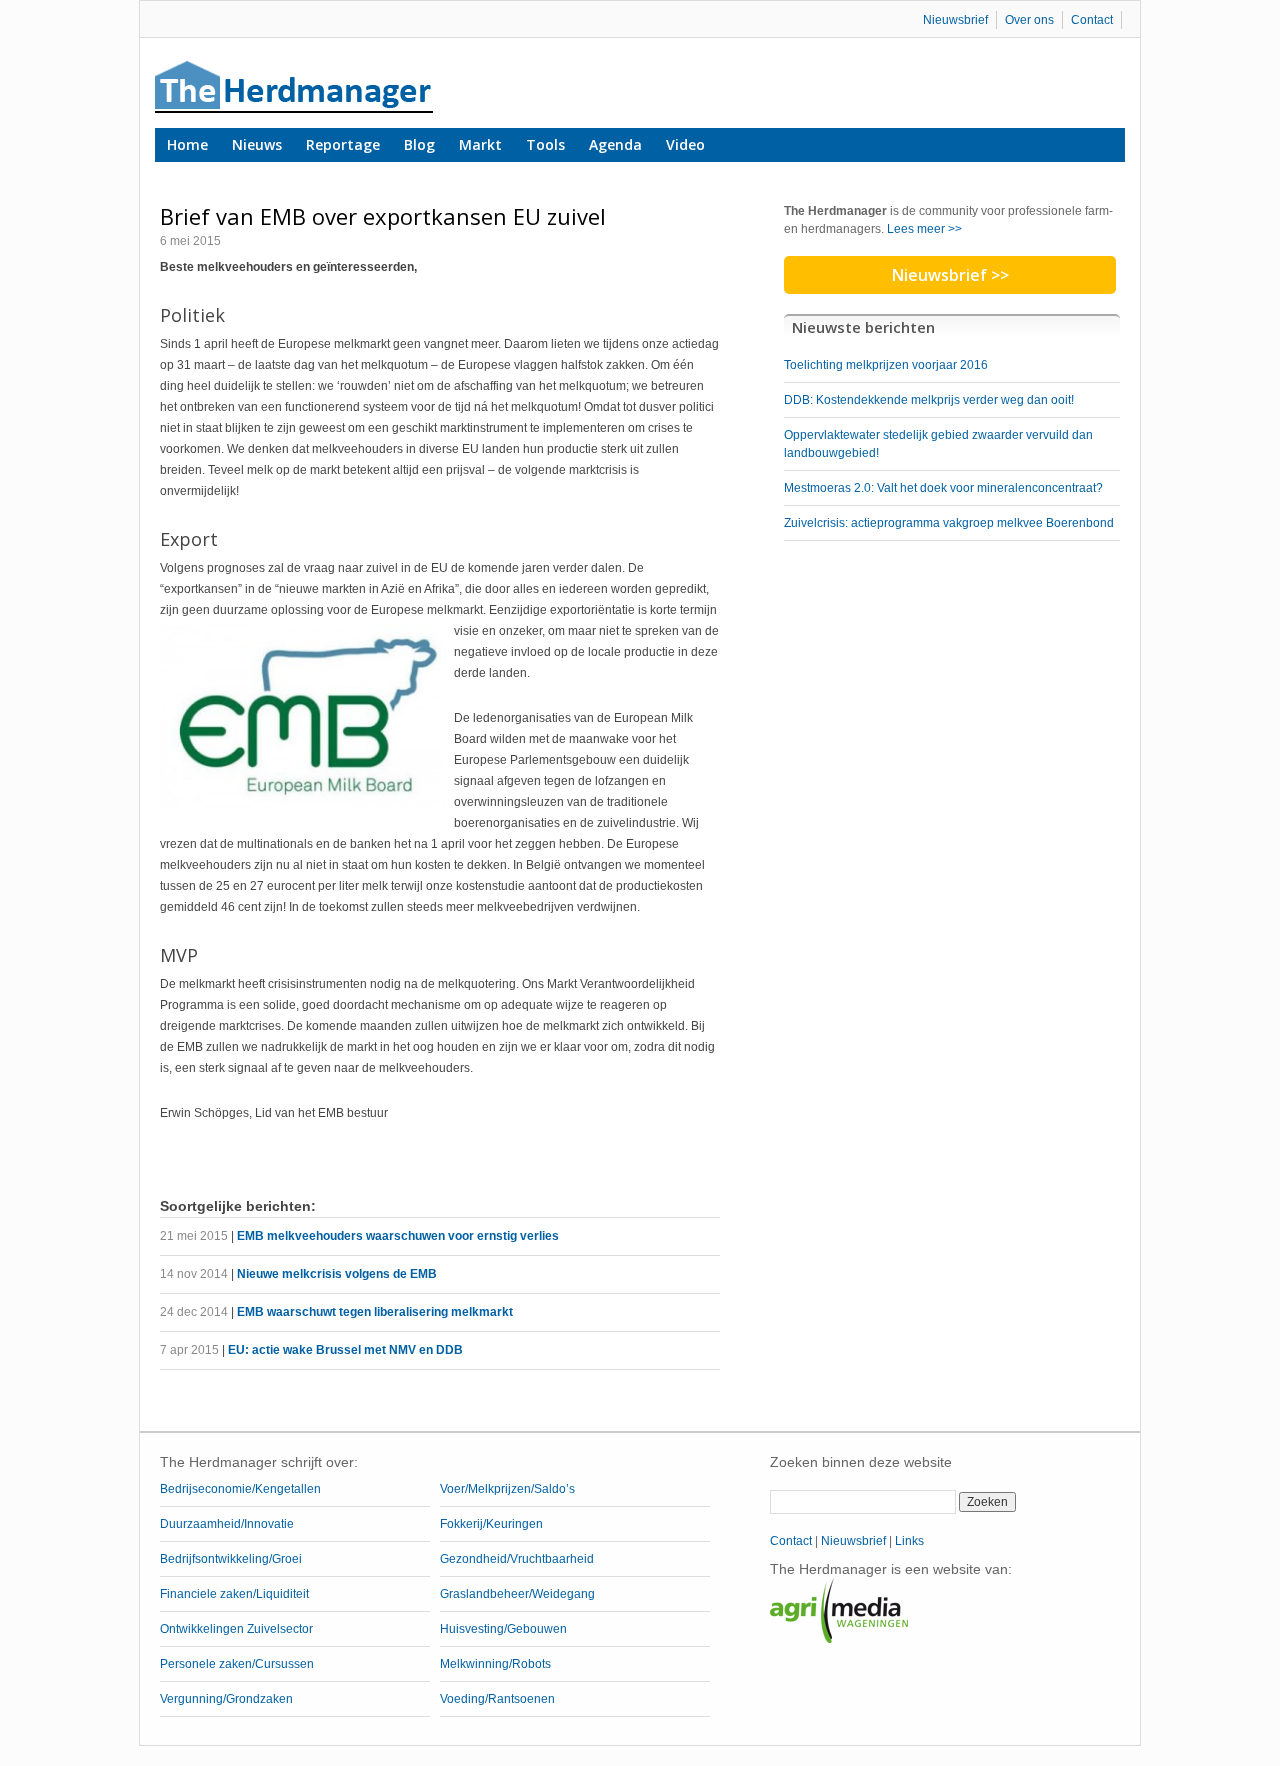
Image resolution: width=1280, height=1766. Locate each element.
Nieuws (257, 144)
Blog (419, 144)
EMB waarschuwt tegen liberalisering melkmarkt (375, 1312)
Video (685, 144)
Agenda (615, 144)
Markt (480, 144)
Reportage (343, 144)
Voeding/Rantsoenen (497, 1699)
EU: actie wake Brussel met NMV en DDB (345, 1350)
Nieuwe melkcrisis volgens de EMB (337, 1274)
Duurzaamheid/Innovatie (227, 1524)
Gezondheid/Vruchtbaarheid (517, 1559)
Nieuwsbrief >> (950, 275)
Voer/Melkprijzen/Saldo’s (507, 1489)
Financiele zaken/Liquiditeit (234, 1594)
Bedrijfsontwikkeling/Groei (231, 1559)
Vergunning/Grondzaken (226, 1699)
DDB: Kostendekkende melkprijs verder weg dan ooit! (929, 400)
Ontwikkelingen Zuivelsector (236, 1629)
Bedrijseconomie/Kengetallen (240, 1489)
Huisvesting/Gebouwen (503, 1629)
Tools (545, 144)
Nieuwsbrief (955, 20)
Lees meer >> (924, 229)
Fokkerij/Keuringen (491, 1524)
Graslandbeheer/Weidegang (517, 1594)
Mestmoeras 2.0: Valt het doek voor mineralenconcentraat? (943, 488)
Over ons (1029, 20)
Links (909, 1541)
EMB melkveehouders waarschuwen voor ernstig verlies (398, 1236)
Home (187, 144)
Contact (1092, 20)
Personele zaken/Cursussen (237, 1664)
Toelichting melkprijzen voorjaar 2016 (886, 365)
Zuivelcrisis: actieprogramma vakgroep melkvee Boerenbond (949, 523)
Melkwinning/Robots (495, 1664)
